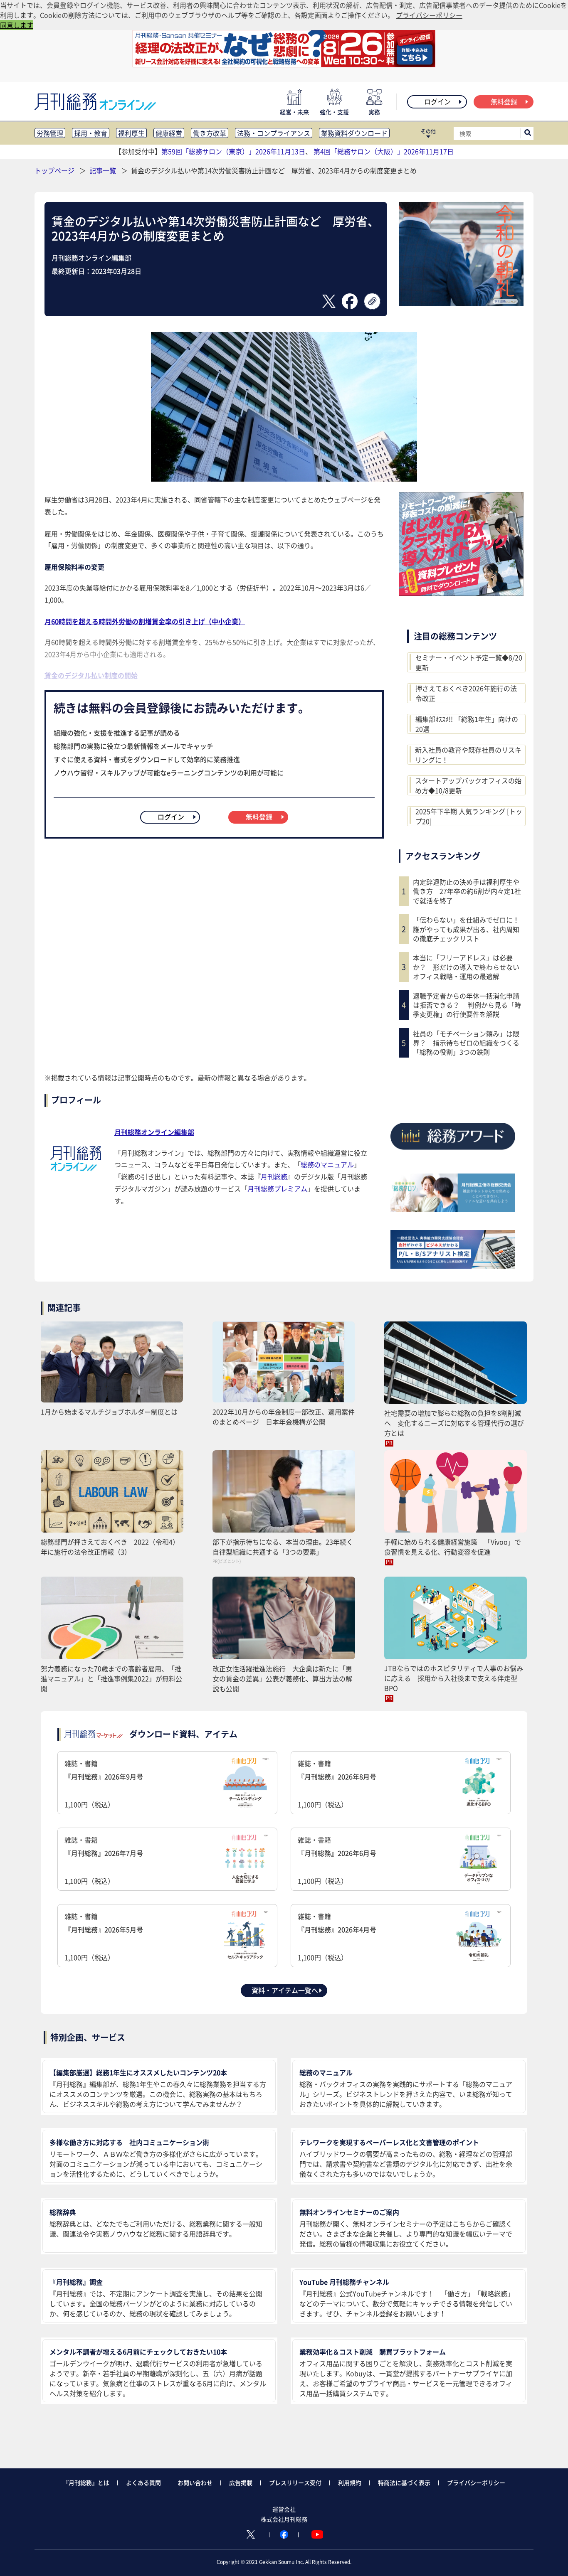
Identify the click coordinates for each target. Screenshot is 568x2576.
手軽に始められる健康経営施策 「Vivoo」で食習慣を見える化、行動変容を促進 (453, 1547)
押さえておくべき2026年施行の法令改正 (466, 693)
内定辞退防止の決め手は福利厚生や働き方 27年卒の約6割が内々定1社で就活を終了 (467, 891)
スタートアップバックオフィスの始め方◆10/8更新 (468, 785)
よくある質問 (143, 2483)
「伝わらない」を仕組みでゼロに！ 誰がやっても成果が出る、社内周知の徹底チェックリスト (468, 929)
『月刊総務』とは (86, 2483)
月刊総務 (274, 1176)
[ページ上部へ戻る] (550, 2558)
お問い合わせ (195, 2483)
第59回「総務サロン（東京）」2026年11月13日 (233, 151)
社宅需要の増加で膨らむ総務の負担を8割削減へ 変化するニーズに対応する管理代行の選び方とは (454, 1423)
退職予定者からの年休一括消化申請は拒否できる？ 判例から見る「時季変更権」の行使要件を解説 (467, 1005)
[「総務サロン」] (453, 1209)
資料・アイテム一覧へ (285, 1990)
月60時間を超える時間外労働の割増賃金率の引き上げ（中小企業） (145, 621)
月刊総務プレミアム (277, 1188)
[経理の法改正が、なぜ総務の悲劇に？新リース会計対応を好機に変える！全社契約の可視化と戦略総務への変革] (284, 64)
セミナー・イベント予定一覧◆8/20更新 (469, 662)
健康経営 (169, 133)
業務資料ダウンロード (354, 133)
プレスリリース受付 (295, 2483)
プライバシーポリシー (476, 2483)
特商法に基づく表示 (404, 2483)
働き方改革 (210, 133)
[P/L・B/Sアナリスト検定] (453, 1266)
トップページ (54, 170)
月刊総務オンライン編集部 (154, 1132)
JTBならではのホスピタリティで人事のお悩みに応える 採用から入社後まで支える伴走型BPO (454, 1678)
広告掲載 (241, 2483)
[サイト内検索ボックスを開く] (528, 133)
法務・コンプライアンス (274, 133)
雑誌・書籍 (104, 1784)
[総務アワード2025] (453, 1153)
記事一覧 (104, 170)
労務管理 (50, 133)
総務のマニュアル (327, 1164)
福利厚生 (131, 133)
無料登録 (504, 101)
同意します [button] (17, 25)
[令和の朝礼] (461, 303)
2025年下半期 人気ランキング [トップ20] (469, 816)
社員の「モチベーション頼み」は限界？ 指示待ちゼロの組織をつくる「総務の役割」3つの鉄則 (466, 1043)
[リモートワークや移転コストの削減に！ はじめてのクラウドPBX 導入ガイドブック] (461, 593)
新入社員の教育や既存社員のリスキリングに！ (468, 755)
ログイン (437, 101)
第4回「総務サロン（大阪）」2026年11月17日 (384, 151)
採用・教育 (91, 133)
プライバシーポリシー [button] (429, 15)
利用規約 (350, 2483)
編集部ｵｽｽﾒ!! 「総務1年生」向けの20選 (467, 724)
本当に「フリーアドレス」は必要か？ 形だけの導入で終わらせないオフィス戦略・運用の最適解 (466, 967)
